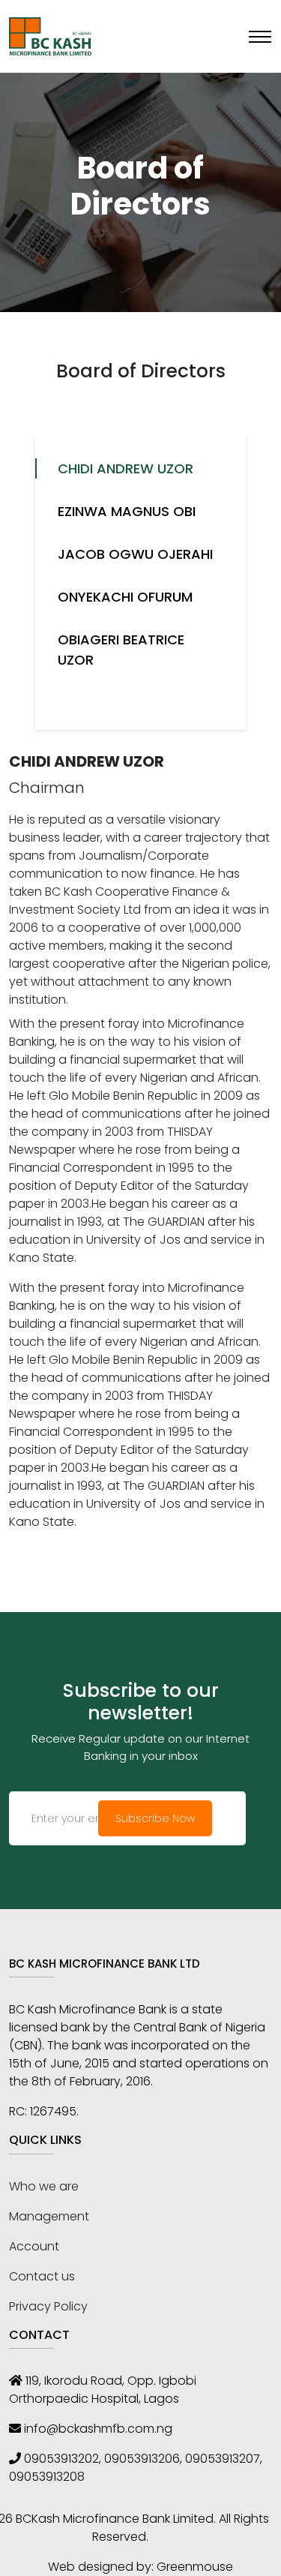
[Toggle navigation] (260, 37)
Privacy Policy (48, 2306)
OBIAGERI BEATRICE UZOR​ (121, 650)
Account (34, 2246)
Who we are (44, 2186)
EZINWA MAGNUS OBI (127, 511)
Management (49, 2216)
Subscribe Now (155, 1818)
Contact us (42, 2276)
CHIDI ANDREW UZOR (126, 468)
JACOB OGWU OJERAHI (135, 554)
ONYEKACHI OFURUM (125, 597)
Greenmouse (195, 2567)
